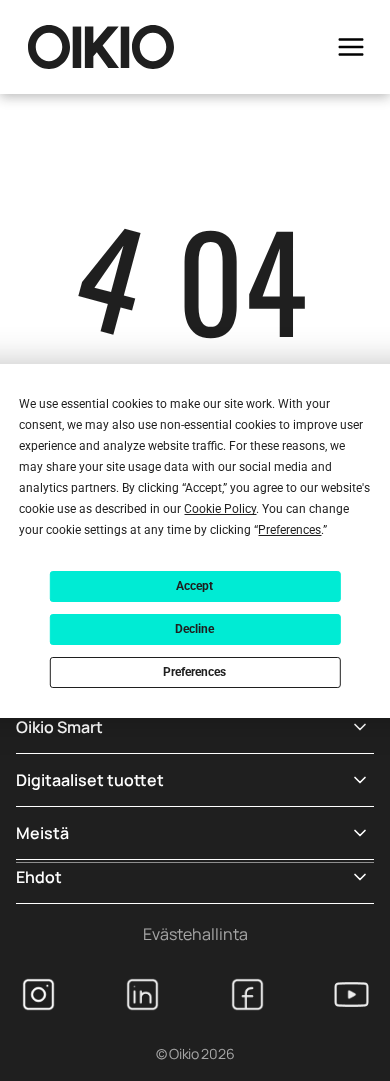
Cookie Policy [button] (220, 509)
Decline (194, 629)
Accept (194, 586)
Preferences (194, 672)
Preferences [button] (289, 530)
